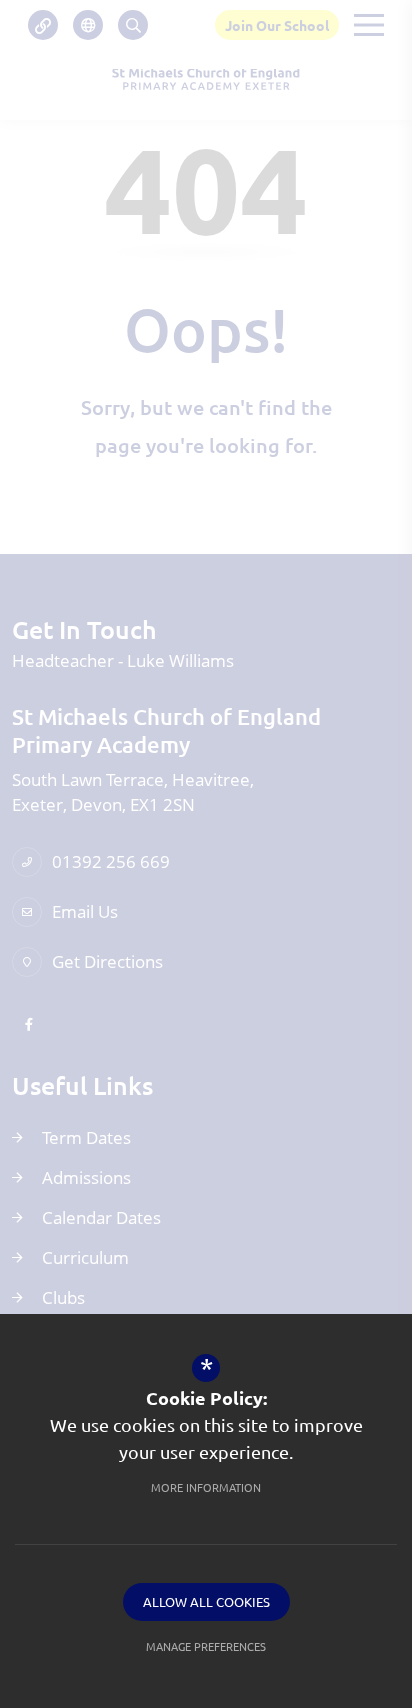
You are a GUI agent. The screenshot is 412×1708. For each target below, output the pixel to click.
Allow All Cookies (206, 1601)
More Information (206, 1487)
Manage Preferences (206, 1646)
